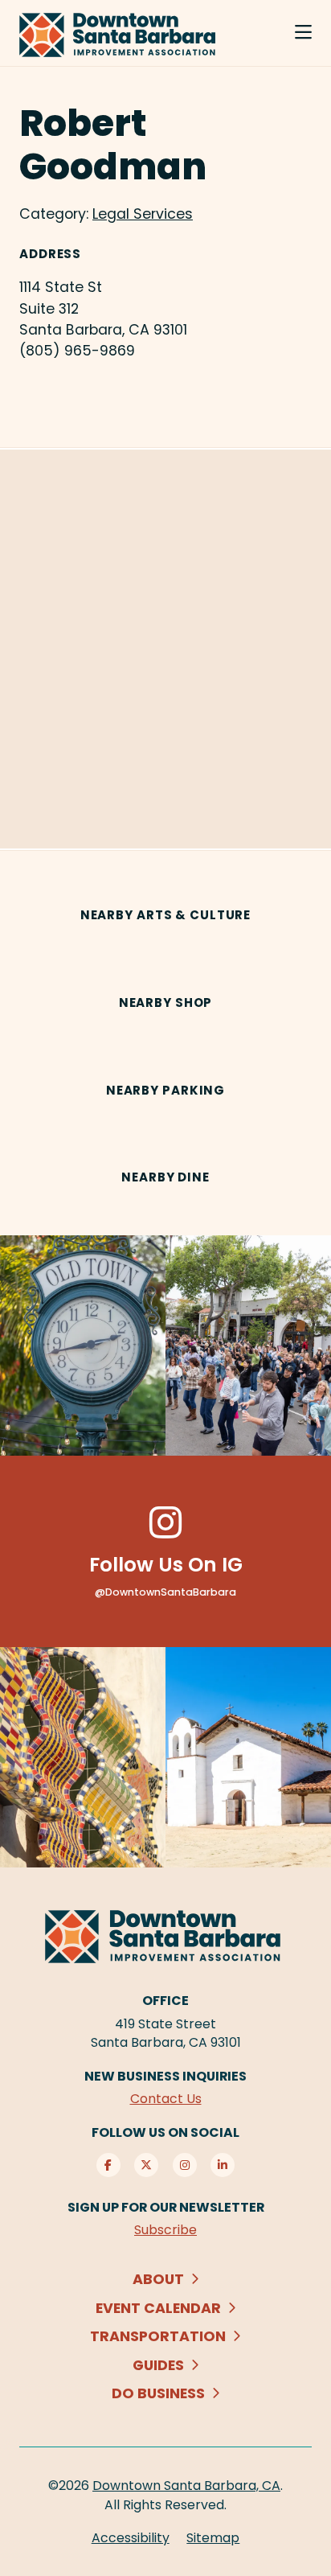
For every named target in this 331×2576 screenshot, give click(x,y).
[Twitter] (146, 2165)
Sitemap (213, 2538)
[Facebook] (108, 2165)
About (158, 2279)
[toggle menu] (303, 33)
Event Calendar (158, 2308)
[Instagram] (185, 2165)
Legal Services (143, 214)
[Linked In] (223, 2165)
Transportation (158, 2336)
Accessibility (131, 2538)
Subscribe (165, 2230)
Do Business (158, 2393)
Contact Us (166, 2099)
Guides (158, 2365)
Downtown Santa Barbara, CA (186, 2486)
